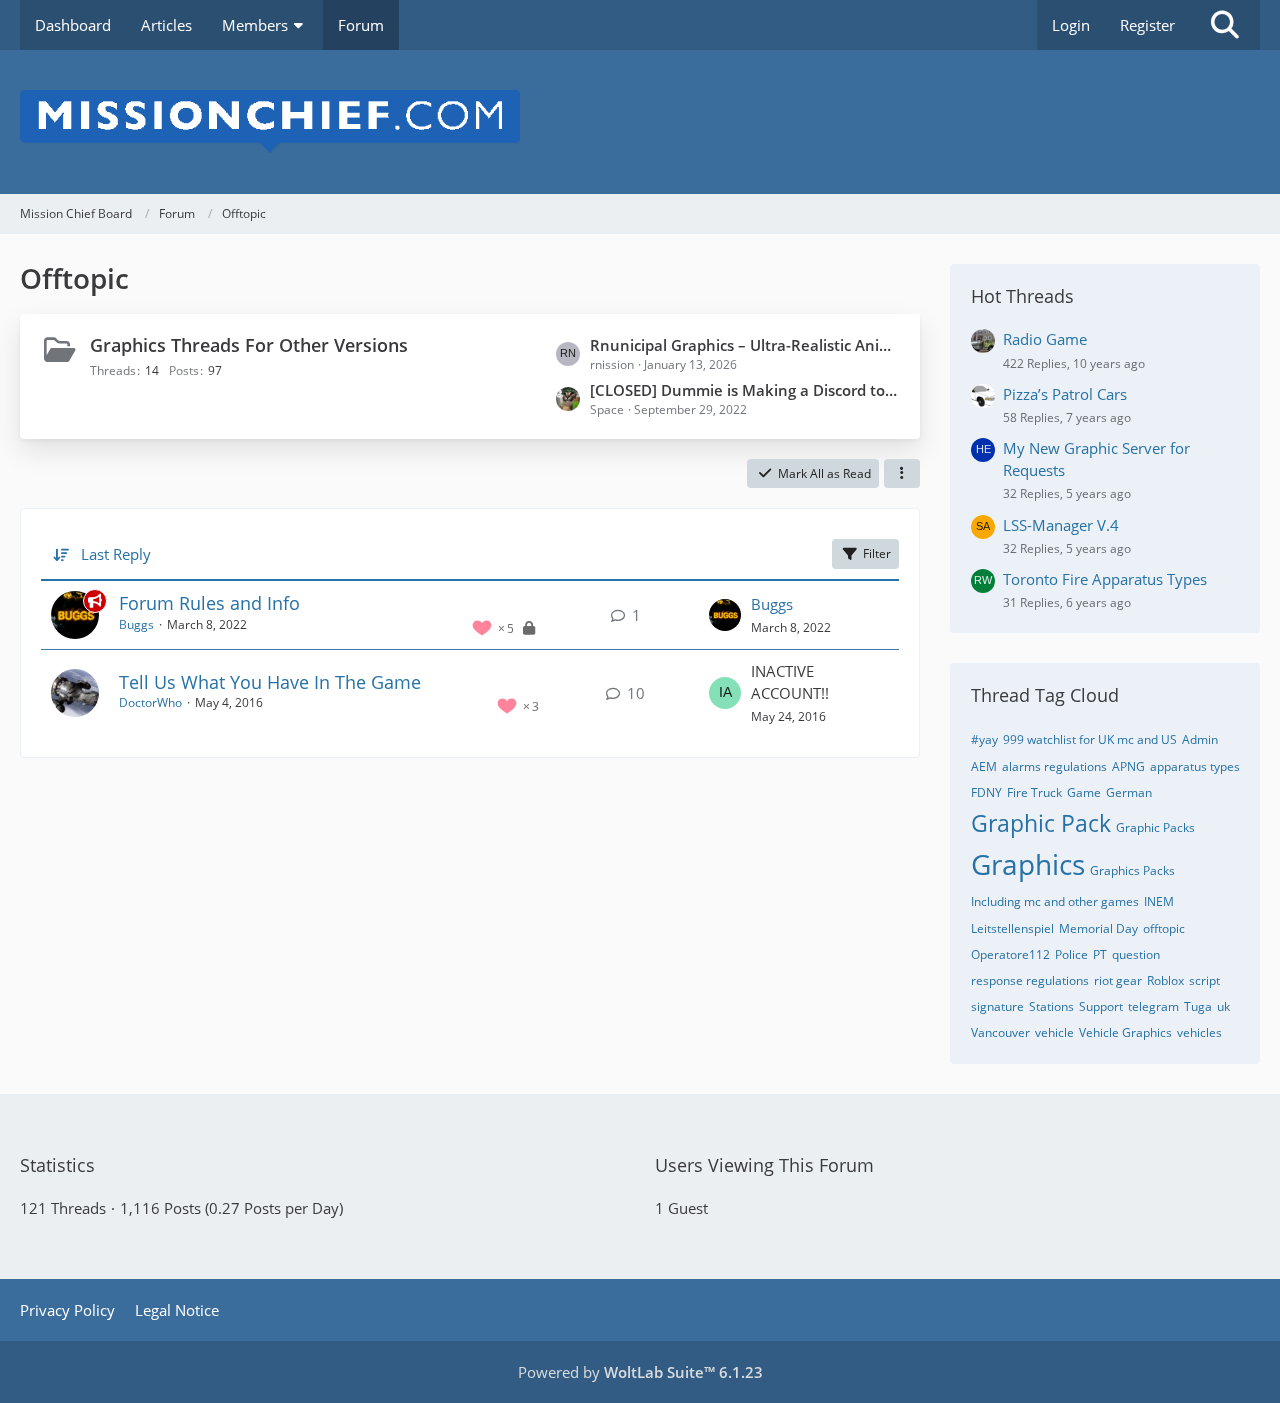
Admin (1200, 739)
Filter (877, 553)
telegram (1153, 1006)
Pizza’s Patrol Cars (1065, 394)
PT (1100, 954)
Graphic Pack (1041, 823)
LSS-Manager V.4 (1061, 525)
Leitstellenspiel (1012, 928)
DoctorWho (150, 702)
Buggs (136, 624)
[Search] (1225, 25)
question (1136, 954)
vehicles (1199, 1032)
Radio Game (1045, 339)
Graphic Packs (1155, 827)
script (1204, 980)
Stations (1051, 1006)
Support (1101, 1006)
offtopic (1164, 928)
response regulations (1030, 980)
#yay (984, 739)
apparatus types (1195, 766)
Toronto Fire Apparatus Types (1105, 579)
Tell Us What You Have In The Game (270, 682)
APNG (1128, 766)
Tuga (1198, 1006)
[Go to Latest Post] (725, 615)
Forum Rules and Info (209, 603)
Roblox (1165, 980)
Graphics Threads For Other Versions (249, 345)
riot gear (1118, 980)
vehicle (1054, 1032)
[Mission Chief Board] (640, 122)
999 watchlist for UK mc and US (1090, 739)
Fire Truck (1034, 792)
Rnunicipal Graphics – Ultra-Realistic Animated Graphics (745, 345)
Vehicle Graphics (1125, 1032)
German (1129, 792)
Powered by (640, 1372)
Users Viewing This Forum (764, 1165)
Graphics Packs (1132, 870)
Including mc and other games (1055, 901)
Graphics (1028, 864)
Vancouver (1000, 1032)
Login (1071, 25)
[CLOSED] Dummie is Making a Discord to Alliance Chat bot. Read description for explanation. (745, 390)
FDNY (986, 792)
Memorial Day (1098, 928)
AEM (984, 766)
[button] (902, 474)
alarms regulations (1054, 766)
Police (1071, 954)
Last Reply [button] (116, 554)
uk (1223, 1006)
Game (1084, 792)
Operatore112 (1010, 954)
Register (1147, 25)
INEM (1159, 901)
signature (997, 1006)
